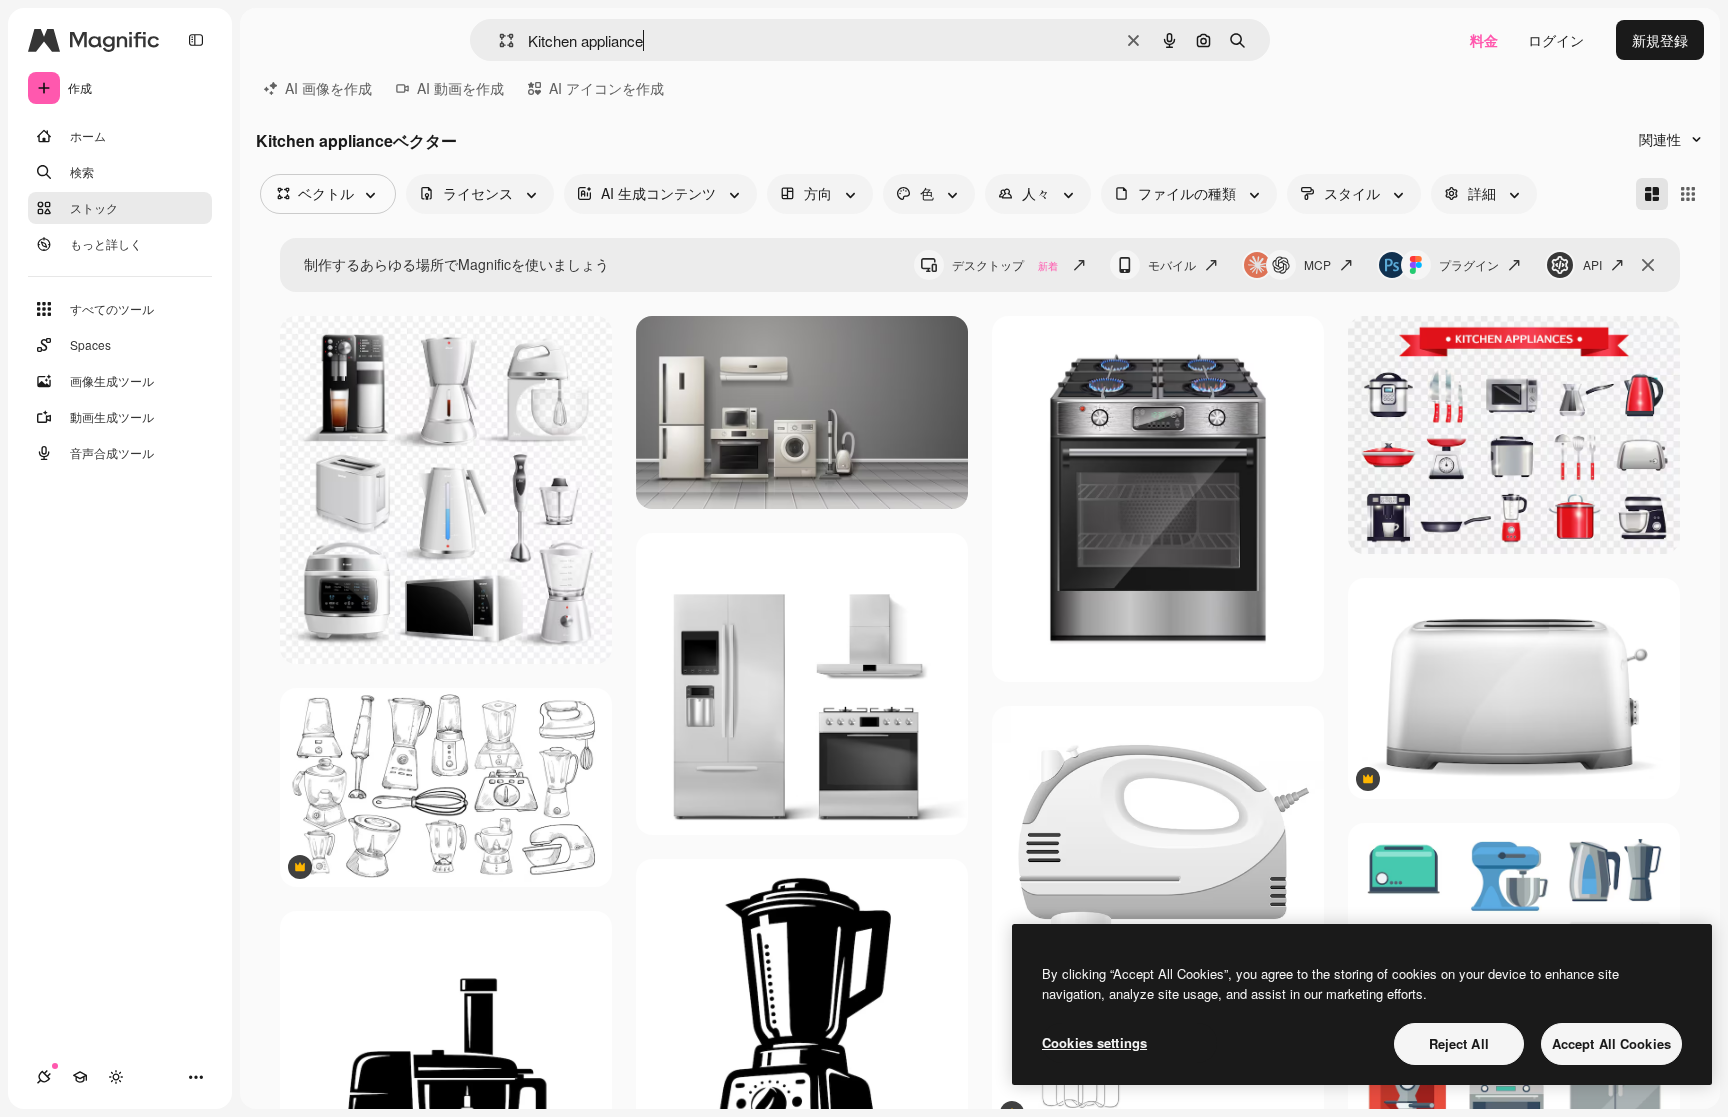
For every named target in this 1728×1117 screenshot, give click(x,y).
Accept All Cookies (1611, 1043)
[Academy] (80, 1077)
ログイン (1556, 40)
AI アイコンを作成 (606, 88)
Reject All (1459, 1043)
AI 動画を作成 (460, 88)
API (1592, 264)
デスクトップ (1005, 264)
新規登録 (1660, 40)
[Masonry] (1652, 194)
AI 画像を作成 (328, 88)
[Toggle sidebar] (196, 40)
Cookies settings (1094, 1042)
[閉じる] (1648, 265)
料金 (1484, 40)
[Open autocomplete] (498, 40)
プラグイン (1469, 264)
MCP (1317, 264)
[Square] (1688, 194)
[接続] (44, 1077)
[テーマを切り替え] (116, 1077)
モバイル (1172, 264)
